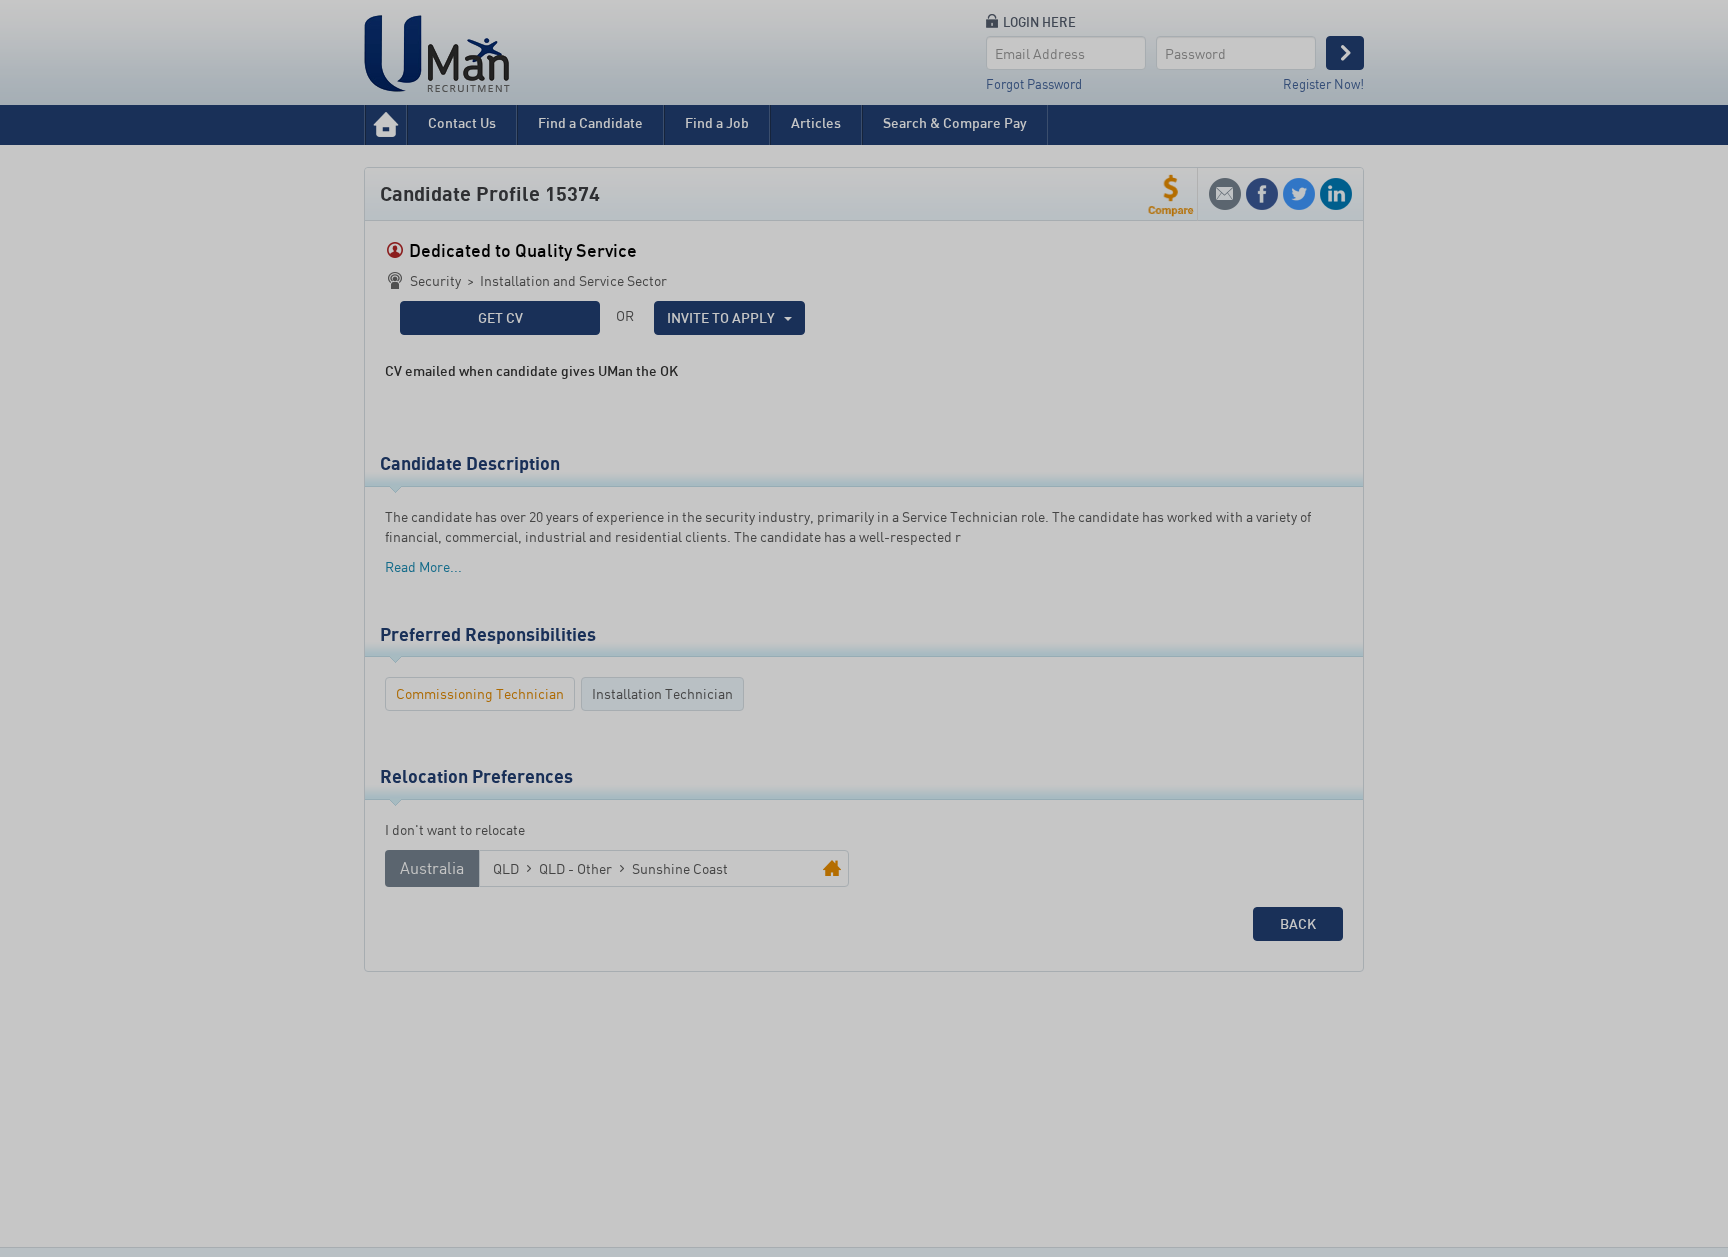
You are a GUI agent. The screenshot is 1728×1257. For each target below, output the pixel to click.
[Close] (1031, 503)
